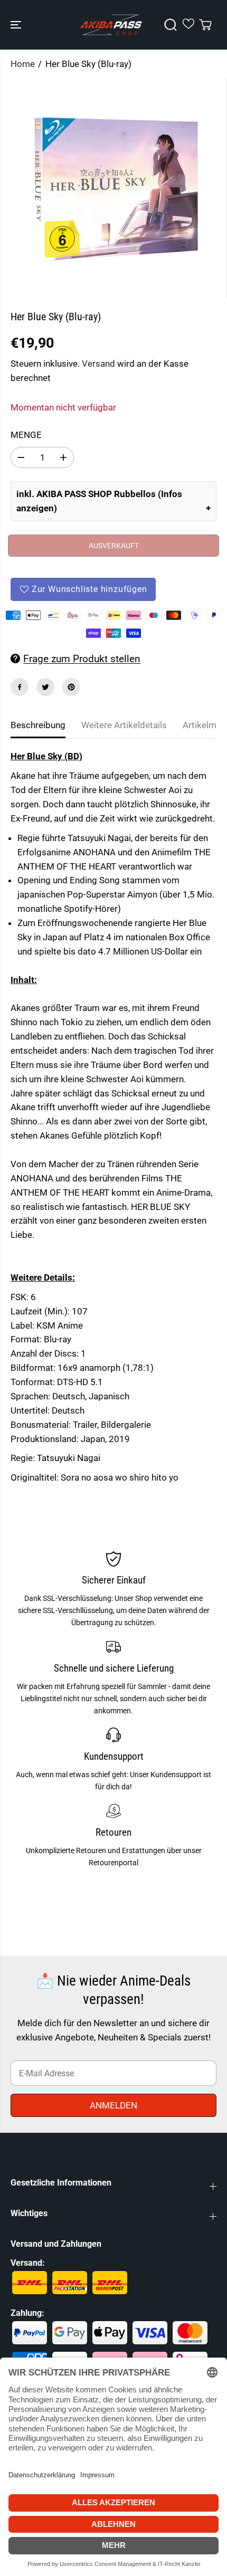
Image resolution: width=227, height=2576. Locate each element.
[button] (17, 25)
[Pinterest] (71, 687)
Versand (98, 364)
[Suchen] (171, 25)
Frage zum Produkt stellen (82, 659)
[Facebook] (20, 687)
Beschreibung (38, 725)
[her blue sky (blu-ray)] (116, 189)
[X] (45, 687)
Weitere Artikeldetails (124, 725)
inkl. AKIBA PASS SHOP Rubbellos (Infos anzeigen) (99, 501)
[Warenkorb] (205, 25)
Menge (26, 435)
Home (23, 64)
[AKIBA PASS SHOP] (111, 25)
